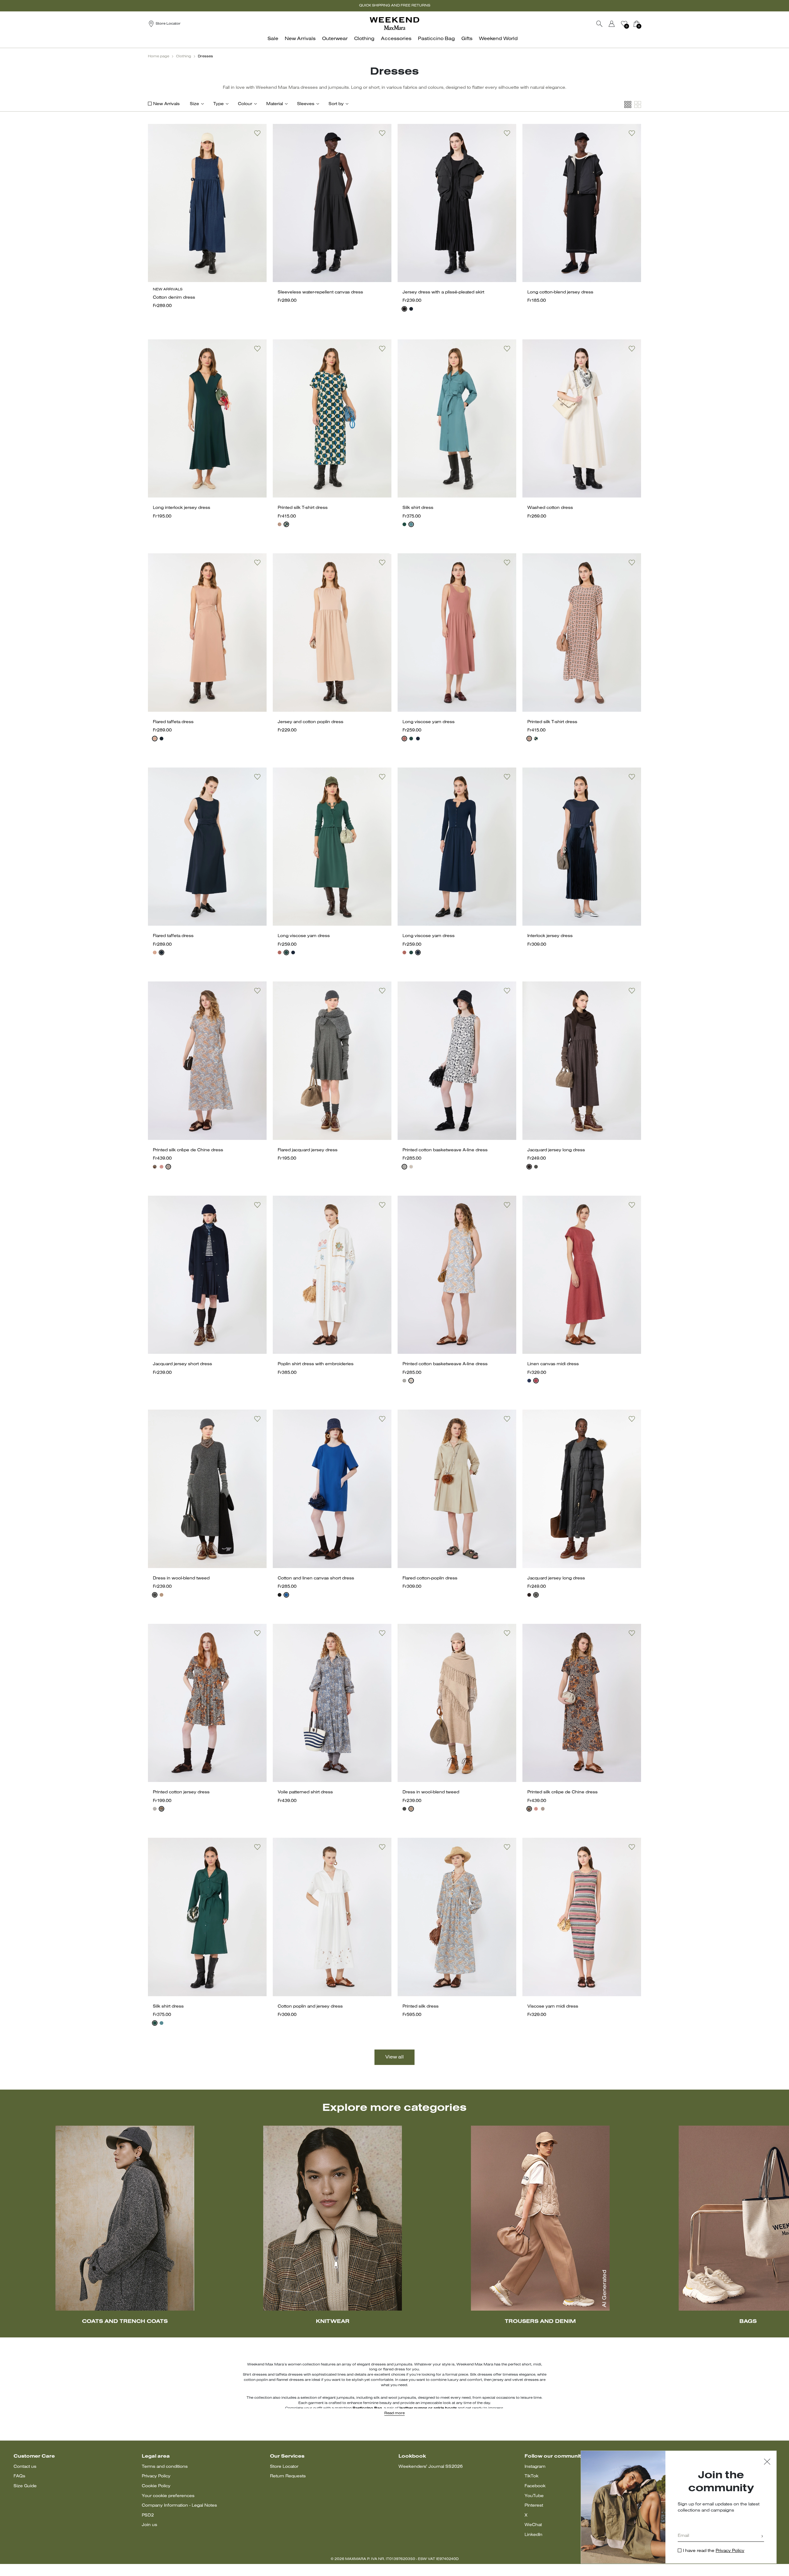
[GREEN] (411, 739)
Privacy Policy (156, 2476)
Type (219, 104)
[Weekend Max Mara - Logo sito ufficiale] (394, 24)
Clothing (184, 56)
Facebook (535, 2486)
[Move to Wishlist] (257, 133)
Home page (159, 56)
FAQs (19, 2476)
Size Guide (25, 2486)
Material (275, 104)
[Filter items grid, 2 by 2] (638, 105)
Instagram (535, 2467)
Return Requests (288, 2476)
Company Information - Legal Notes (179, 2506)
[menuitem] (275, 42)
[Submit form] (762, 2537)
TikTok (531, 2476)
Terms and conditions (165, 2467)
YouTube (534, 2496)
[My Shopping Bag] (636, 24)
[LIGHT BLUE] (411, 524)
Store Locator (284, 2467)
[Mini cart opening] (644, 24)
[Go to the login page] (612, 24)
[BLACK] (404, 309)
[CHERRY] (161, 1167)
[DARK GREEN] (286, 524)
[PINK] (155, 739)
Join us (149, 2525)
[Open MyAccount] (617, 24)
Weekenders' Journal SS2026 (431, 2467)
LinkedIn (533, 2535)
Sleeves (306, 104)
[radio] (404, 309)
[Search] (599, 24)
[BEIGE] (161, 1595)
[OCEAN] (286, 1595)
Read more (394, 2413)
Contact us (25, 2467)
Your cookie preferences (168, 2496)
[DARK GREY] (155, 1595)
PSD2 (148, 2515)
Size (194, 104)
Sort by (336, 104)
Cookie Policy (156, 2486)
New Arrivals (166, 104)
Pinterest (534, 2506)
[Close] (767, 2462)
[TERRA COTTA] (404, 739)
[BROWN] (529, 1167)
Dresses (205, 56)
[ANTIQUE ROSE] (280, 524)
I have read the (714, 2551)
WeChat (533, 2525)
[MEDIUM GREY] (536, 1167)
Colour (245, 104)
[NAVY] (411, 309)
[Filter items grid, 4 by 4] (628, 105)
